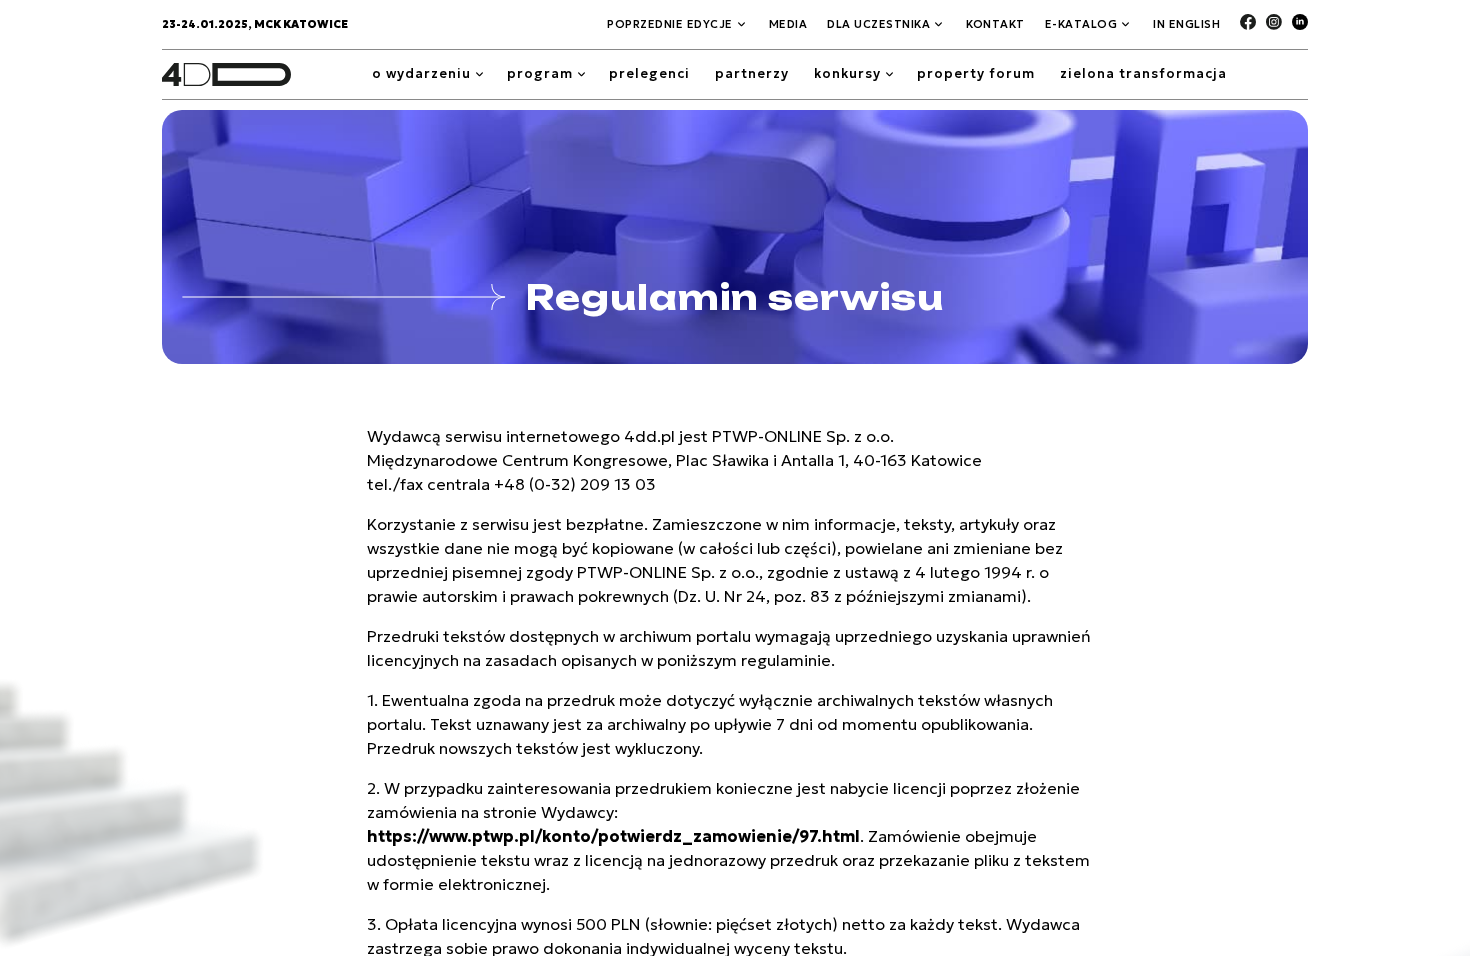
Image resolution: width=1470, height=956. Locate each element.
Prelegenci (649, 73)
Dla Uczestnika (878, 24)
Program (540, 73)
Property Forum (976, 73)
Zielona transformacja (1143, 73)
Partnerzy (752, 73)
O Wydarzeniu (421, 73)
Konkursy (847, 73)
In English (1186, 24)
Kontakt (995, 24)
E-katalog (1081, 24)
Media (788, 24)
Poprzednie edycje (670, 24)
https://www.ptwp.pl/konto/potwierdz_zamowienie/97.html (613, 836)
